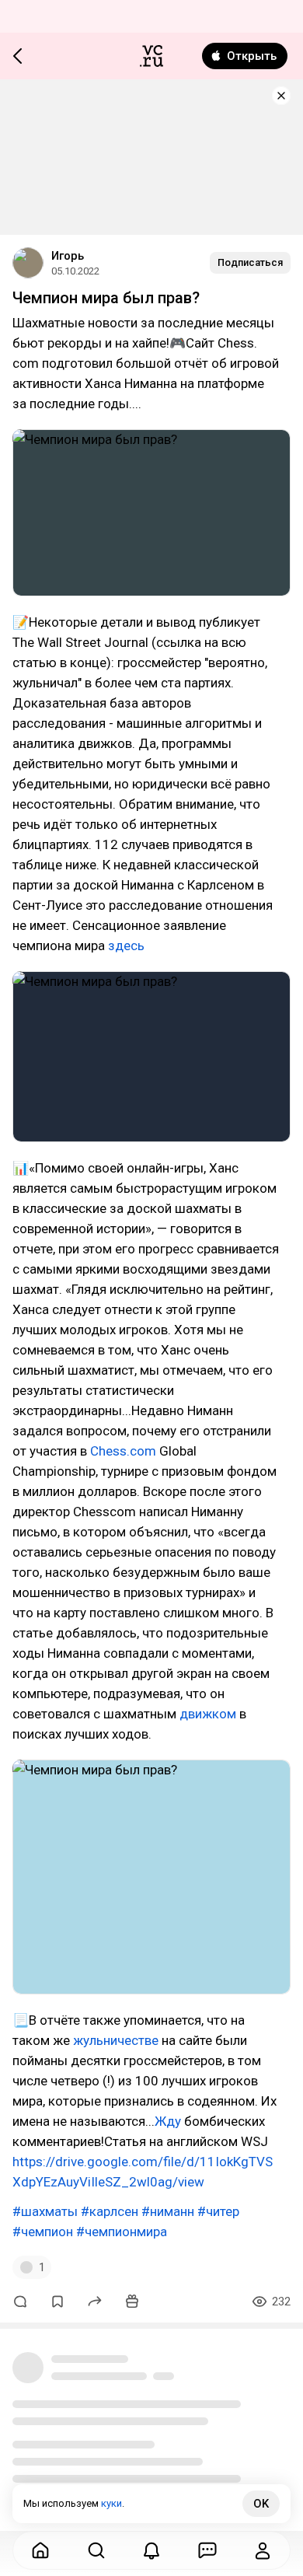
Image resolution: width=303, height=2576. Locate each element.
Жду (169, 2121)
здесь (126, 945)
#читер (218, 2211)
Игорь (68, 256)
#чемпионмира (122, 2232)
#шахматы (45, 2211)
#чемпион (43, 2232)
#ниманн (168, 2211)
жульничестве (117, 2040)
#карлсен (110, 2211)
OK (261, 2504)
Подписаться (250, 262)
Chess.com (123, 1451)
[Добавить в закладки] (57, 2302)
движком (209, 1714)
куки (111, 2503)
